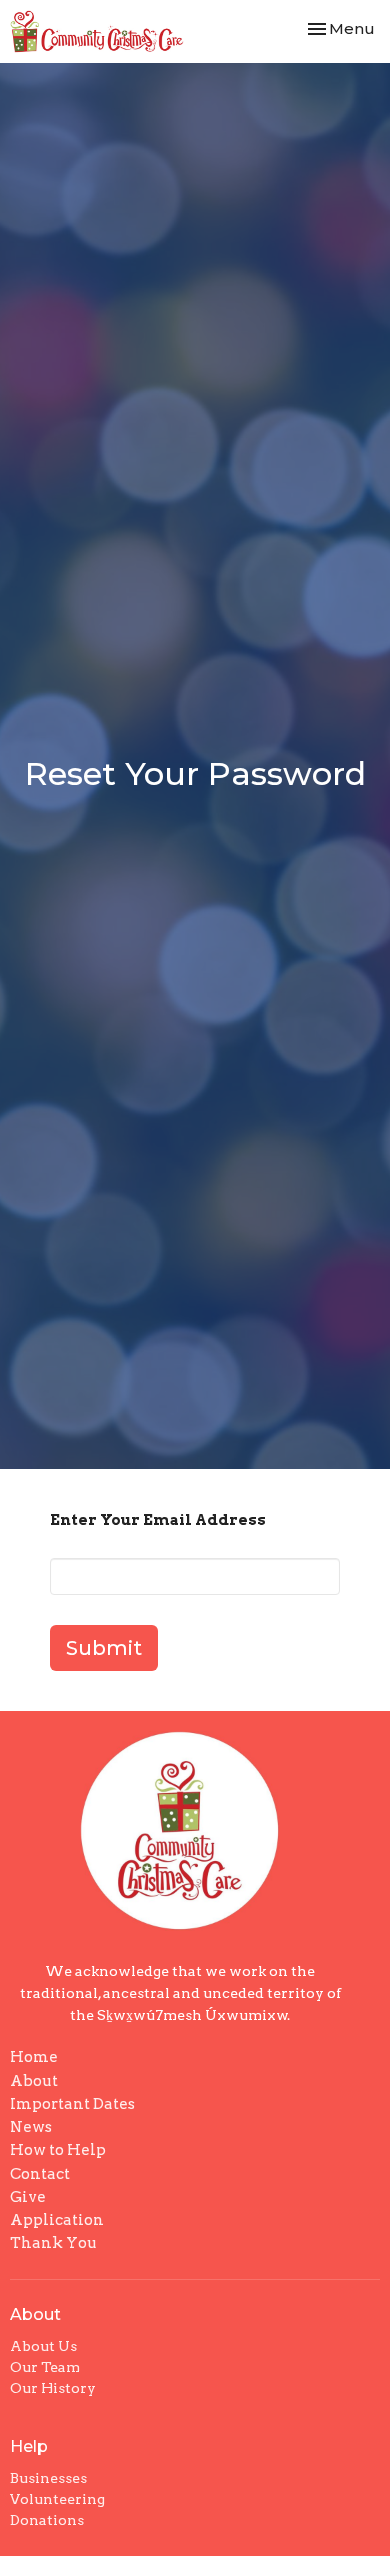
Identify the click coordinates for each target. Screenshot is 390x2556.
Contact (40, 2174)
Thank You (53, 2243)
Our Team (45, 2367)
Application (57, 2220)
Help (29, 2446)
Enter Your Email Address (158, 1520)
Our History (53, 2388)
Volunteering (57, 2499)
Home (34, 2057)
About (34, 2081)
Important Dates (72, 2104)
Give (28, 2197)
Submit (104, 1648)
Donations (47, 2520)
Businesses (48, 2478)
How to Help (58, 2150)
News (31, 2127)
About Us (43, 2346)
